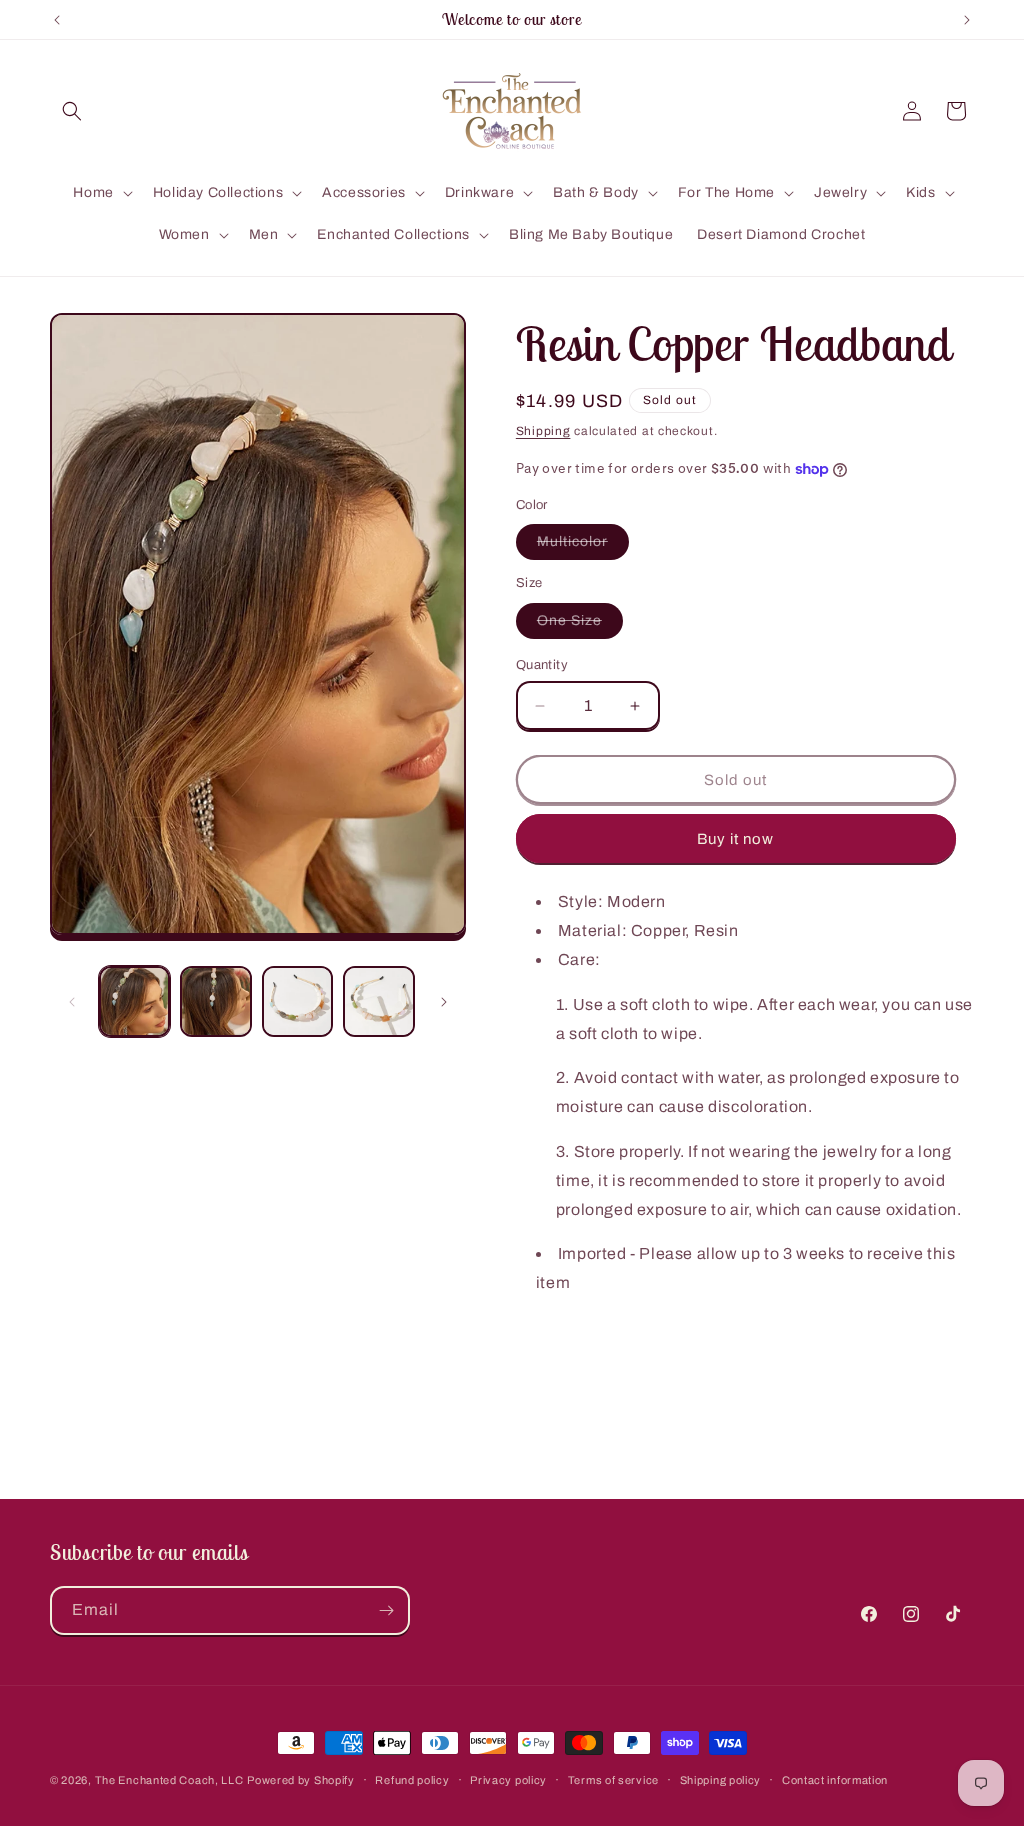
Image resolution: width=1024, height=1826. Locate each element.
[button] (72, 111)
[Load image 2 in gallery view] (215, 1001)
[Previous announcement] (57, 20)
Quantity (542, 665)
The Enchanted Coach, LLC (169, 1780)
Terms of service (613, 1780)
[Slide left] (72, 1002)
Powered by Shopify (301, 1780)
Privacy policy (508, 1780)
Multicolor (583, 546)
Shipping (543, 431)
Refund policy (412, 1780)
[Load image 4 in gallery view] (378, 1001)
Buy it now (735, 839)
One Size (580, 625)
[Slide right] (444, 1002)
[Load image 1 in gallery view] (134, 1001)
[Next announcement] (967, 20)
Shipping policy (721, 1780)
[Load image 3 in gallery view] (297, 1001)
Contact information (835, 1780)
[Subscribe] (386, 1610)
